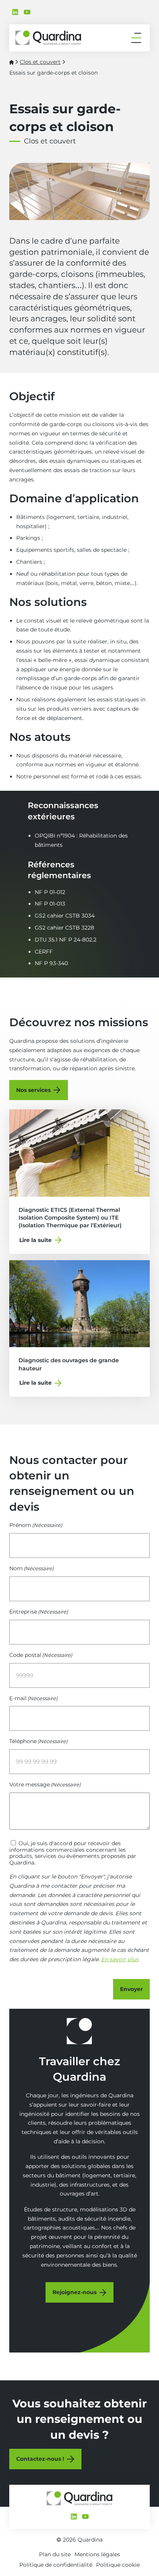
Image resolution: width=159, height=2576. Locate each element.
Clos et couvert (40, 62)
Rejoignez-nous (74, 2292)
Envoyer (131, 1989)
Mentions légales (97, 2554)
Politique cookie (118, 2565)
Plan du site (55, 2554)
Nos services (33, 1090)
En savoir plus (120, 1959)
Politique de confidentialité (56, 2565)
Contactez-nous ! (40, 2459)
